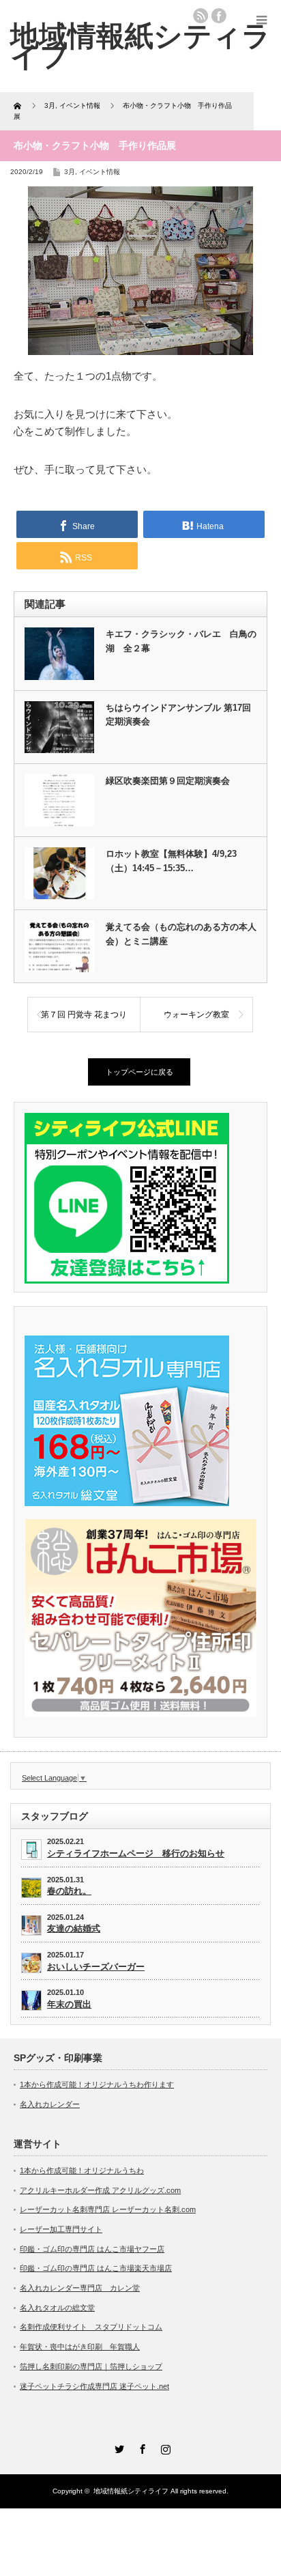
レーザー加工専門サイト (61, 2229)
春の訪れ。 (69, 1891)
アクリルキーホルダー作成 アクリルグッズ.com (100, 2190)
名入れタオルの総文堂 (57, 2308)
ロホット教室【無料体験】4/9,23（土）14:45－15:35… (171, 861)
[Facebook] (140, 2447)
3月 (70, 172)
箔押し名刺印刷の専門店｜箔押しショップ (91, 2366)
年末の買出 (69, 2004)
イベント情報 (100, 172)
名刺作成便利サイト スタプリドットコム (91, 2327)
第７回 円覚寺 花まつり (84, 1015)
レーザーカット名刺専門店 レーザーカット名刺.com (108, 2209)
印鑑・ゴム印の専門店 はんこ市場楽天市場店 (96, 2268)
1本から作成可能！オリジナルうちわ (82, 2170)
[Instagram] (164, 2447)
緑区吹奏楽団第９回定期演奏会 (168, 781)
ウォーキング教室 (196, 1015)
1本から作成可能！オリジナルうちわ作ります (97, 2084)
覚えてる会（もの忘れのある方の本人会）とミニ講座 (181, 934)
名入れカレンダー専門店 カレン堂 (80, 2288)
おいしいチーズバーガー (96, 1967)
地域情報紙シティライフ (131, 2491)
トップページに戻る (139, 1072)
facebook (219, 16)
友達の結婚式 (74, 1928)
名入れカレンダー (50, 2104)
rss (201, 16)
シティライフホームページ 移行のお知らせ (136, 1853)
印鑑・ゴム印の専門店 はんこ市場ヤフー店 (92, 2249)
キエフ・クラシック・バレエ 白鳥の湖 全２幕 (181, 641)
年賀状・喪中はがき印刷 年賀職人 (80, 2347)
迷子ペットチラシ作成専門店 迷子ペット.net (94, 2386)
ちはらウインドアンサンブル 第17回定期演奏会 (178, 715)
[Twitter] (117, 2447)
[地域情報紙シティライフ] (140, 46)
